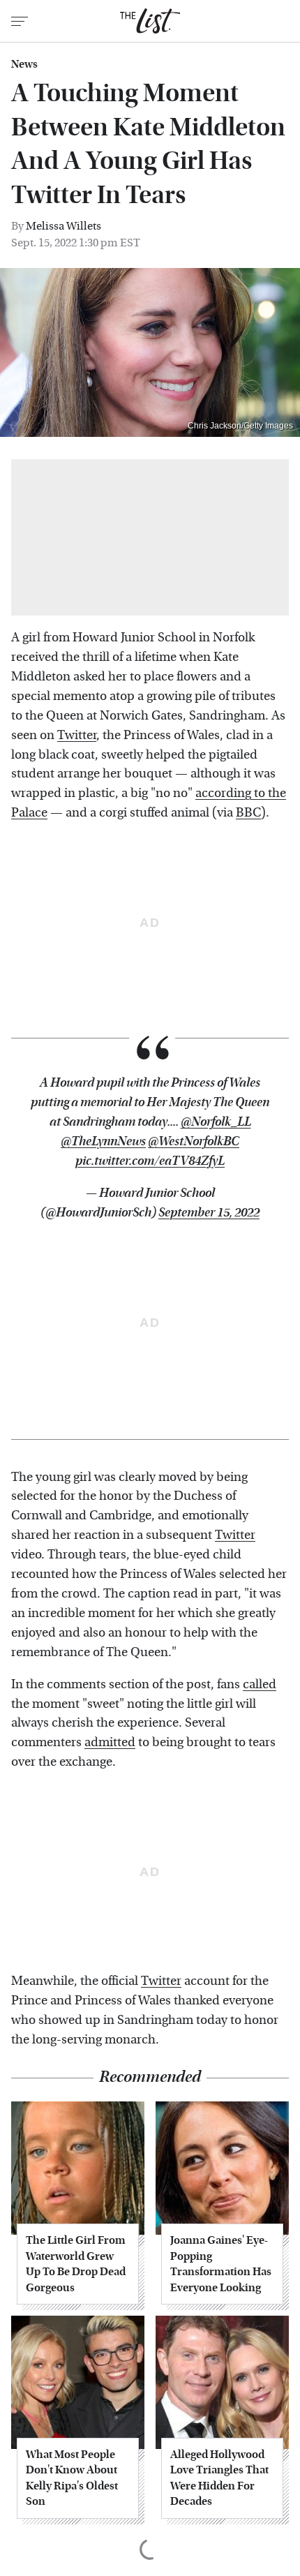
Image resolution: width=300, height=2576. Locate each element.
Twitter (77, 735)
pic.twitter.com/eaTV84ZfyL (150, 1161)
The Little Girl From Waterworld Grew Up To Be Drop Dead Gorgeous (76, 2263)
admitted (110, 1742)
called (260, 1684)
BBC (248, 813)
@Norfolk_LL (216, 1122)
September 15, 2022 (209, 1213)
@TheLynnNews (103, 1141)
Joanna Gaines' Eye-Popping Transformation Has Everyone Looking (221, 2263)
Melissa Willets (63, 226)
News (24, 64)
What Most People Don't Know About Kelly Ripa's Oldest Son (72, 2478)
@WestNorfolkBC (194, 1141)
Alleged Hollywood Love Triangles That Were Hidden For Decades (219, 2478)
